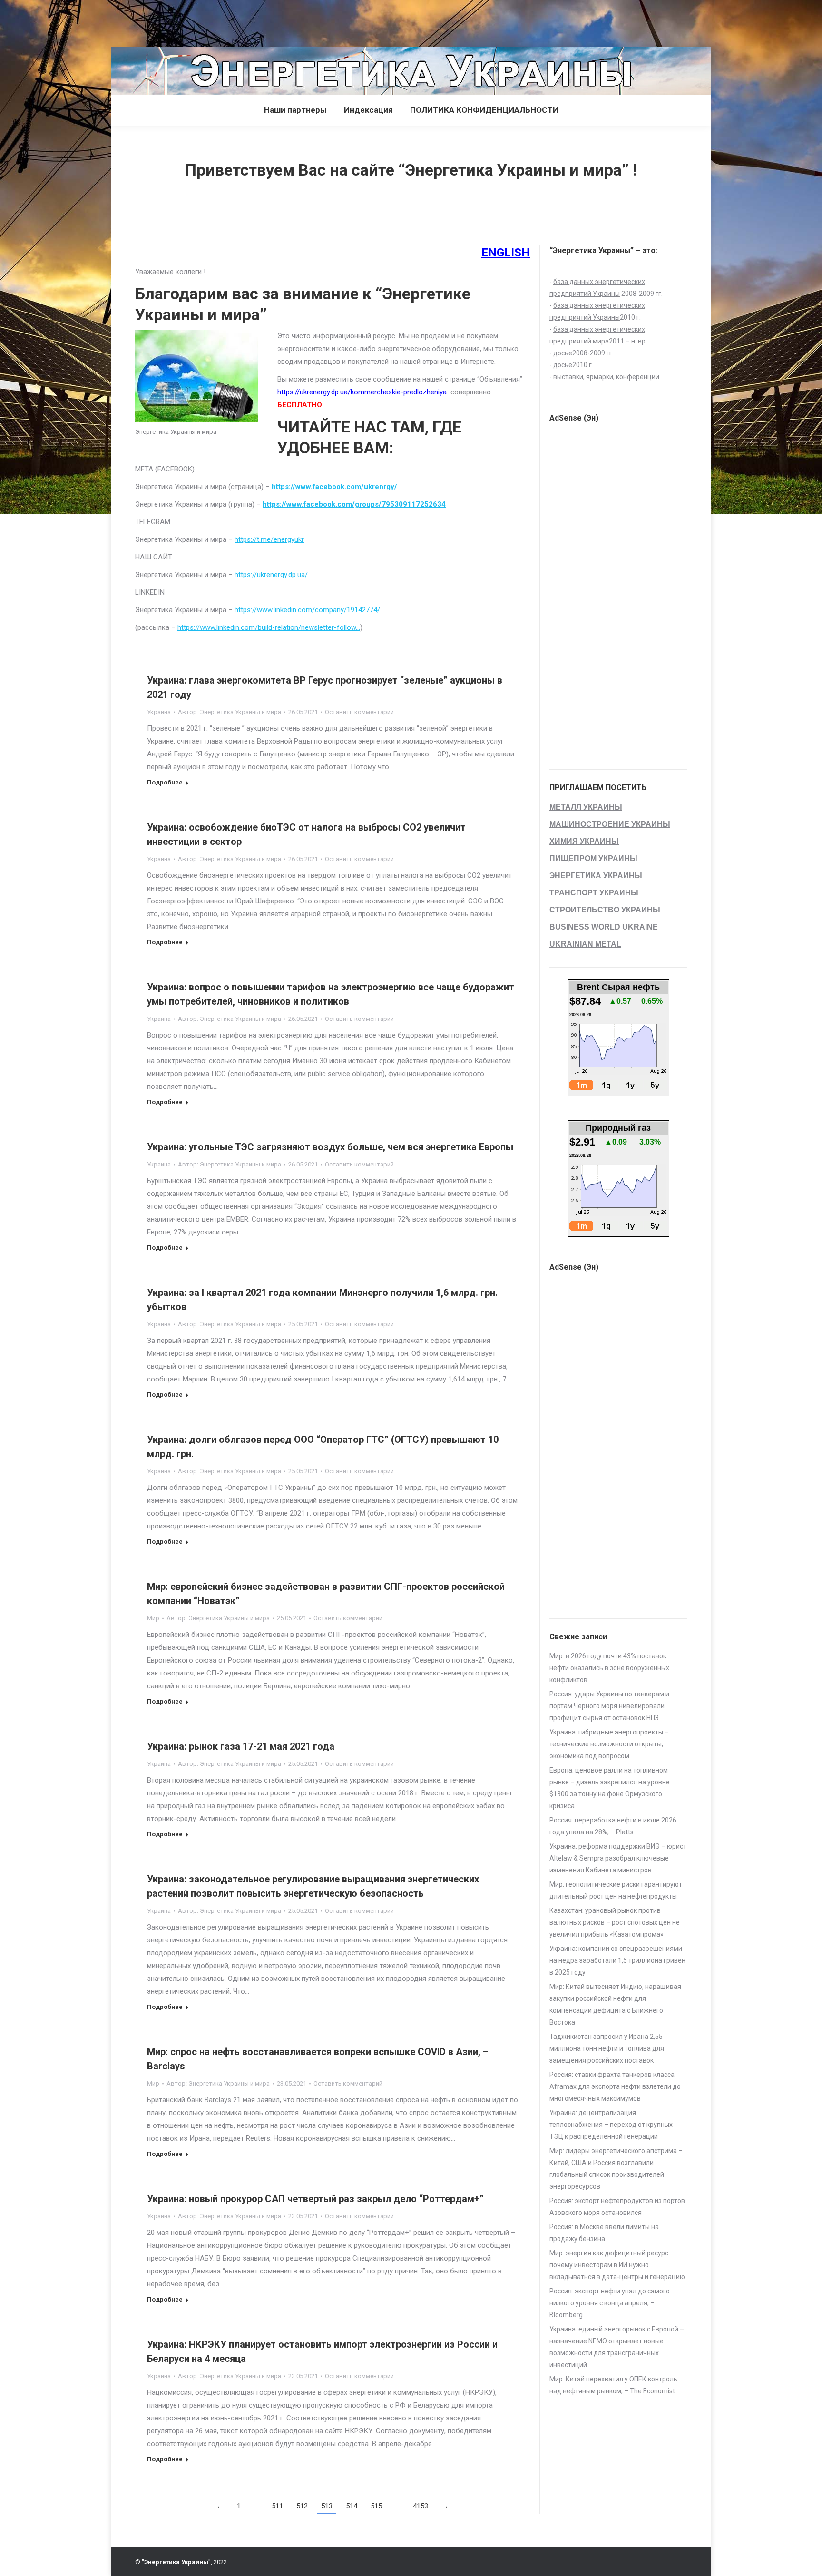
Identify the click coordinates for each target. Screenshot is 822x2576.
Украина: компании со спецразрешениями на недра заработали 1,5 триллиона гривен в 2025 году (617, 1960)
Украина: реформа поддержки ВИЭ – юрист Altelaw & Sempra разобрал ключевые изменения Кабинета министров (618, 1858)
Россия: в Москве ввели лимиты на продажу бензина (604, 2233)
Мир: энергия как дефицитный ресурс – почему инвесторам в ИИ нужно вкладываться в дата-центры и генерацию (617, 2265)
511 (277, 2506)
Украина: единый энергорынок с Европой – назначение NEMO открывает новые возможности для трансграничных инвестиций (617, 2347)
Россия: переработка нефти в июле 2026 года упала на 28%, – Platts (613, 1826)
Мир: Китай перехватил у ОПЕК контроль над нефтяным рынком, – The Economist (613, 2385)
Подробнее (165, 782)
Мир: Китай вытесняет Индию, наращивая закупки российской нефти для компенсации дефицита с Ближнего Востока (615, 2004)
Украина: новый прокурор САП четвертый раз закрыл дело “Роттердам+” (315, 2199)
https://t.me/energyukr (269, 539)
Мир (153, 1618)
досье (563, 353)
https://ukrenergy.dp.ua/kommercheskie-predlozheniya (362, 392)
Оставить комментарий (359, 712)
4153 (421, 2506)
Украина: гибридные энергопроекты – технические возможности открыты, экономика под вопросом (609, 1744)
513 (327, 2506)
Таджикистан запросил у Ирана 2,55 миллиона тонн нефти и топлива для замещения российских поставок (607, 2048)
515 (376, 2506)
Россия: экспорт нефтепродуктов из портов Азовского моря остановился (617, 2207)
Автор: (230, 712)
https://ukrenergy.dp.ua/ (271, 575)
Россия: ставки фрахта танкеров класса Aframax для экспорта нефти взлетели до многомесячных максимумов (615, 2086)
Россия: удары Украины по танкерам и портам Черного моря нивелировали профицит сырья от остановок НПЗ (609, 1706)
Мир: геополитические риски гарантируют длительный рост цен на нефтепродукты (616, 1890)
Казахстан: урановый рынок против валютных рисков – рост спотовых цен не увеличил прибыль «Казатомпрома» (615, 1922)
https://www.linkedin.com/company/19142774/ (307, 610)
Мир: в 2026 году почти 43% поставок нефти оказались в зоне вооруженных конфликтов (609, 1668)
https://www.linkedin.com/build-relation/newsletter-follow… (269, 627)
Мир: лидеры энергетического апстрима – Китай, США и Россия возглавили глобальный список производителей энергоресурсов (616, 2169)
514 (352, 2506)
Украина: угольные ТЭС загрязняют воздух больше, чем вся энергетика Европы (330, 1147)
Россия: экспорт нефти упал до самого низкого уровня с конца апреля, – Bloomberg (610, 2303)
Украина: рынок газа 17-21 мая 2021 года (241, 1746)
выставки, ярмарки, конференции (606, 377)
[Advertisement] (173, 21)
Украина (159, 712)
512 (302, 2506)
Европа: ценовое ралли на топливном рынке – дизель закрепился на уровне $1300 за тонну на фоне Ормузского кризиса (610, 1788)
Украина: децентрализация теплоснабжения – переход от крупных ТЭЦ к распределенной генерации (611, 2125)
